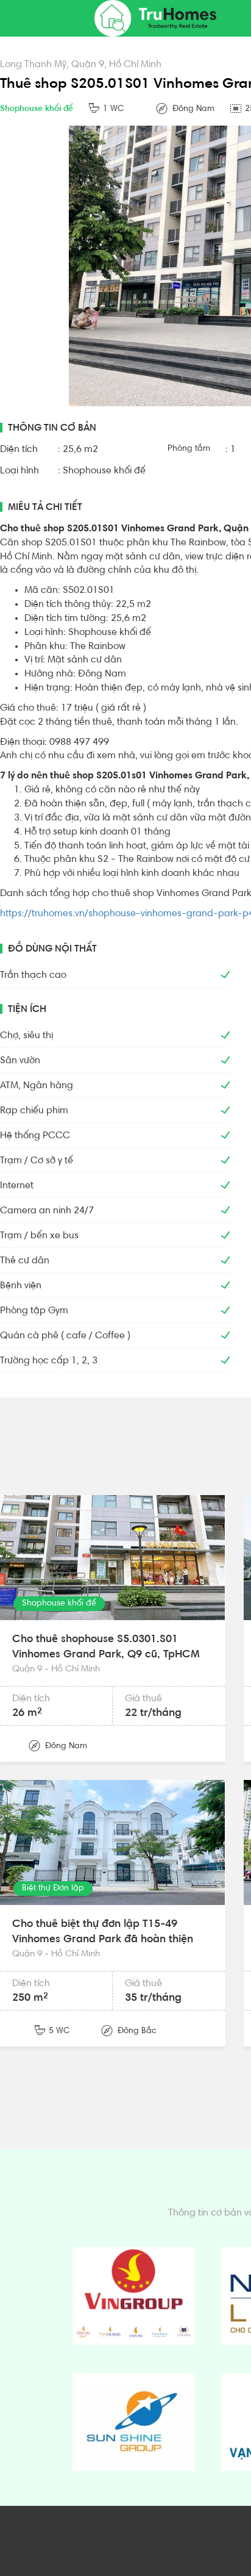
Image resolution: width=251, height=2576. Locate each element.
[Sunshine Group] (133, 2422)
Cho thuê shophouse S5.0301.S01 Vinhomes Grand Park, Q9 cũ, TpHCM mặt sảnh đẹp (106, 1655)
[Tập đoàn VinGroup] (133, 2296)
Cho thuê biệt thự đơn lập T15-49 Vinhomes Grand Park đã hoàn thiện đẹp (103, 1940)
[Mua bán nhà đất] (155, 18)
